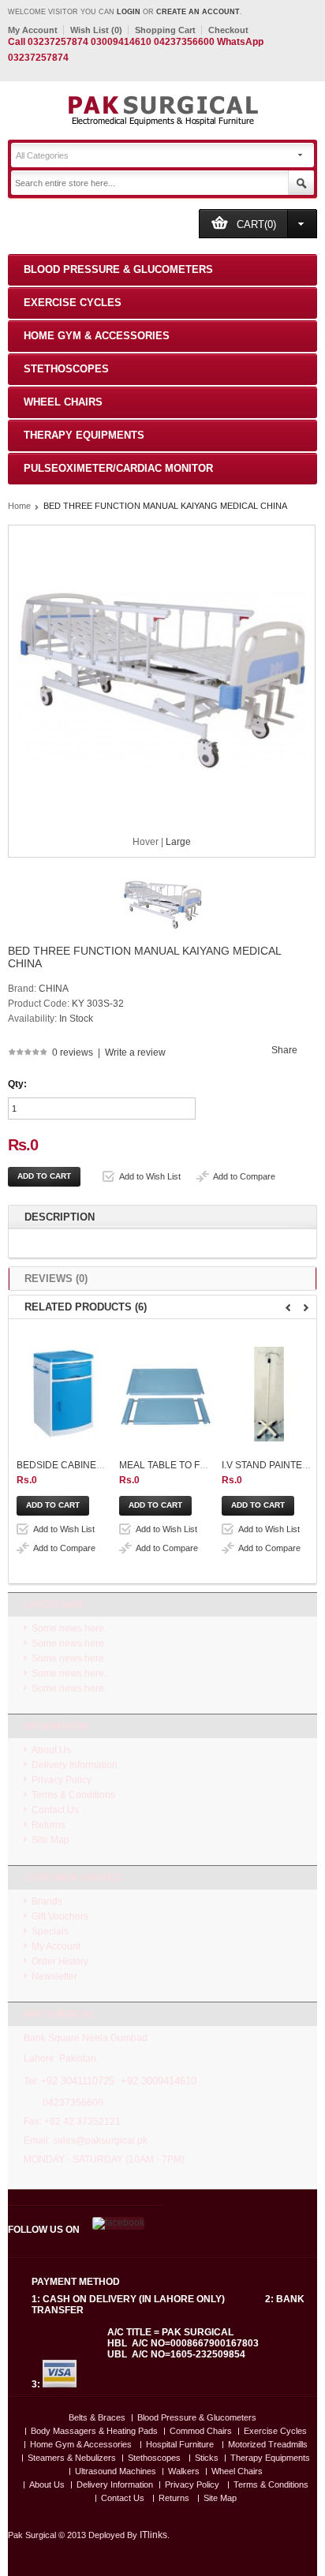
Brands (47, 1901)
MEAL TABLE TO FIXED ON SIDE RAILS (206, 1465)
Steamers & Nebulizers (72, 2458)
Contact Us (55, 1810)
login (129, 12)
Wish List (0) (96, 30)
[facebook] (117, 2223)
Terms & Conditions (73, 1795)
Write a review (135, 1052)
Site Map (50, 1840)
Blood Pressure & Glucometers (118, 269)
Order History (60, 1961)
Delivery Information (75, 1765)
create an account (198, 12)
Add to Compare (244, 1176)
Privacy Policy (62, 1780)
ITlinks (153, 2535)
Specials (50, 1931)
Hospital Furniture (180, 2445)
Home (19, 506)
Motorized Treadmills (268, 2445)
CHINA (54, 989)
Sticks (207, 2458)
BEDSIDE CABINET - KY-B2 (77, 1465)
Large (178, 842)
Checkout (228, 30)
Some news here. (69, 1628)
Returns (49, 1825)
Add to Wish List (150, 1176)
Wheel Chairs (63, 402)
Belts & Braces (97, 2418)
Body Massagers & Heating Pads (94, 2431)
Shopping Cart (165, 30)
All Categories (42, 155)
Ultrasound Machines (116, 2471)
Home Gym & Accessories (97, 336)
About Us (51, 1750)
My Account (33, 30)
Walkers (184, 2471)
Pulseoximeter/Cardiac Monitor (118, 468)
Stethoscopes (66, 369)
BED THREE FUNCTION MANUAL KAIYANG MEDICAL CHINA (165, 506)
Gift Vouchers (60, 1916)
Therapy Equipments (84, 435)
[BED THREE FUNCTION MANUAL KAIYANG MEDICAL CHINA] (162, 941)
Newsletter (54, 1976)
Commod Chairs (201, 2431)
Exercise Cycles (73, 303)
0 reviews (73, 1052)
